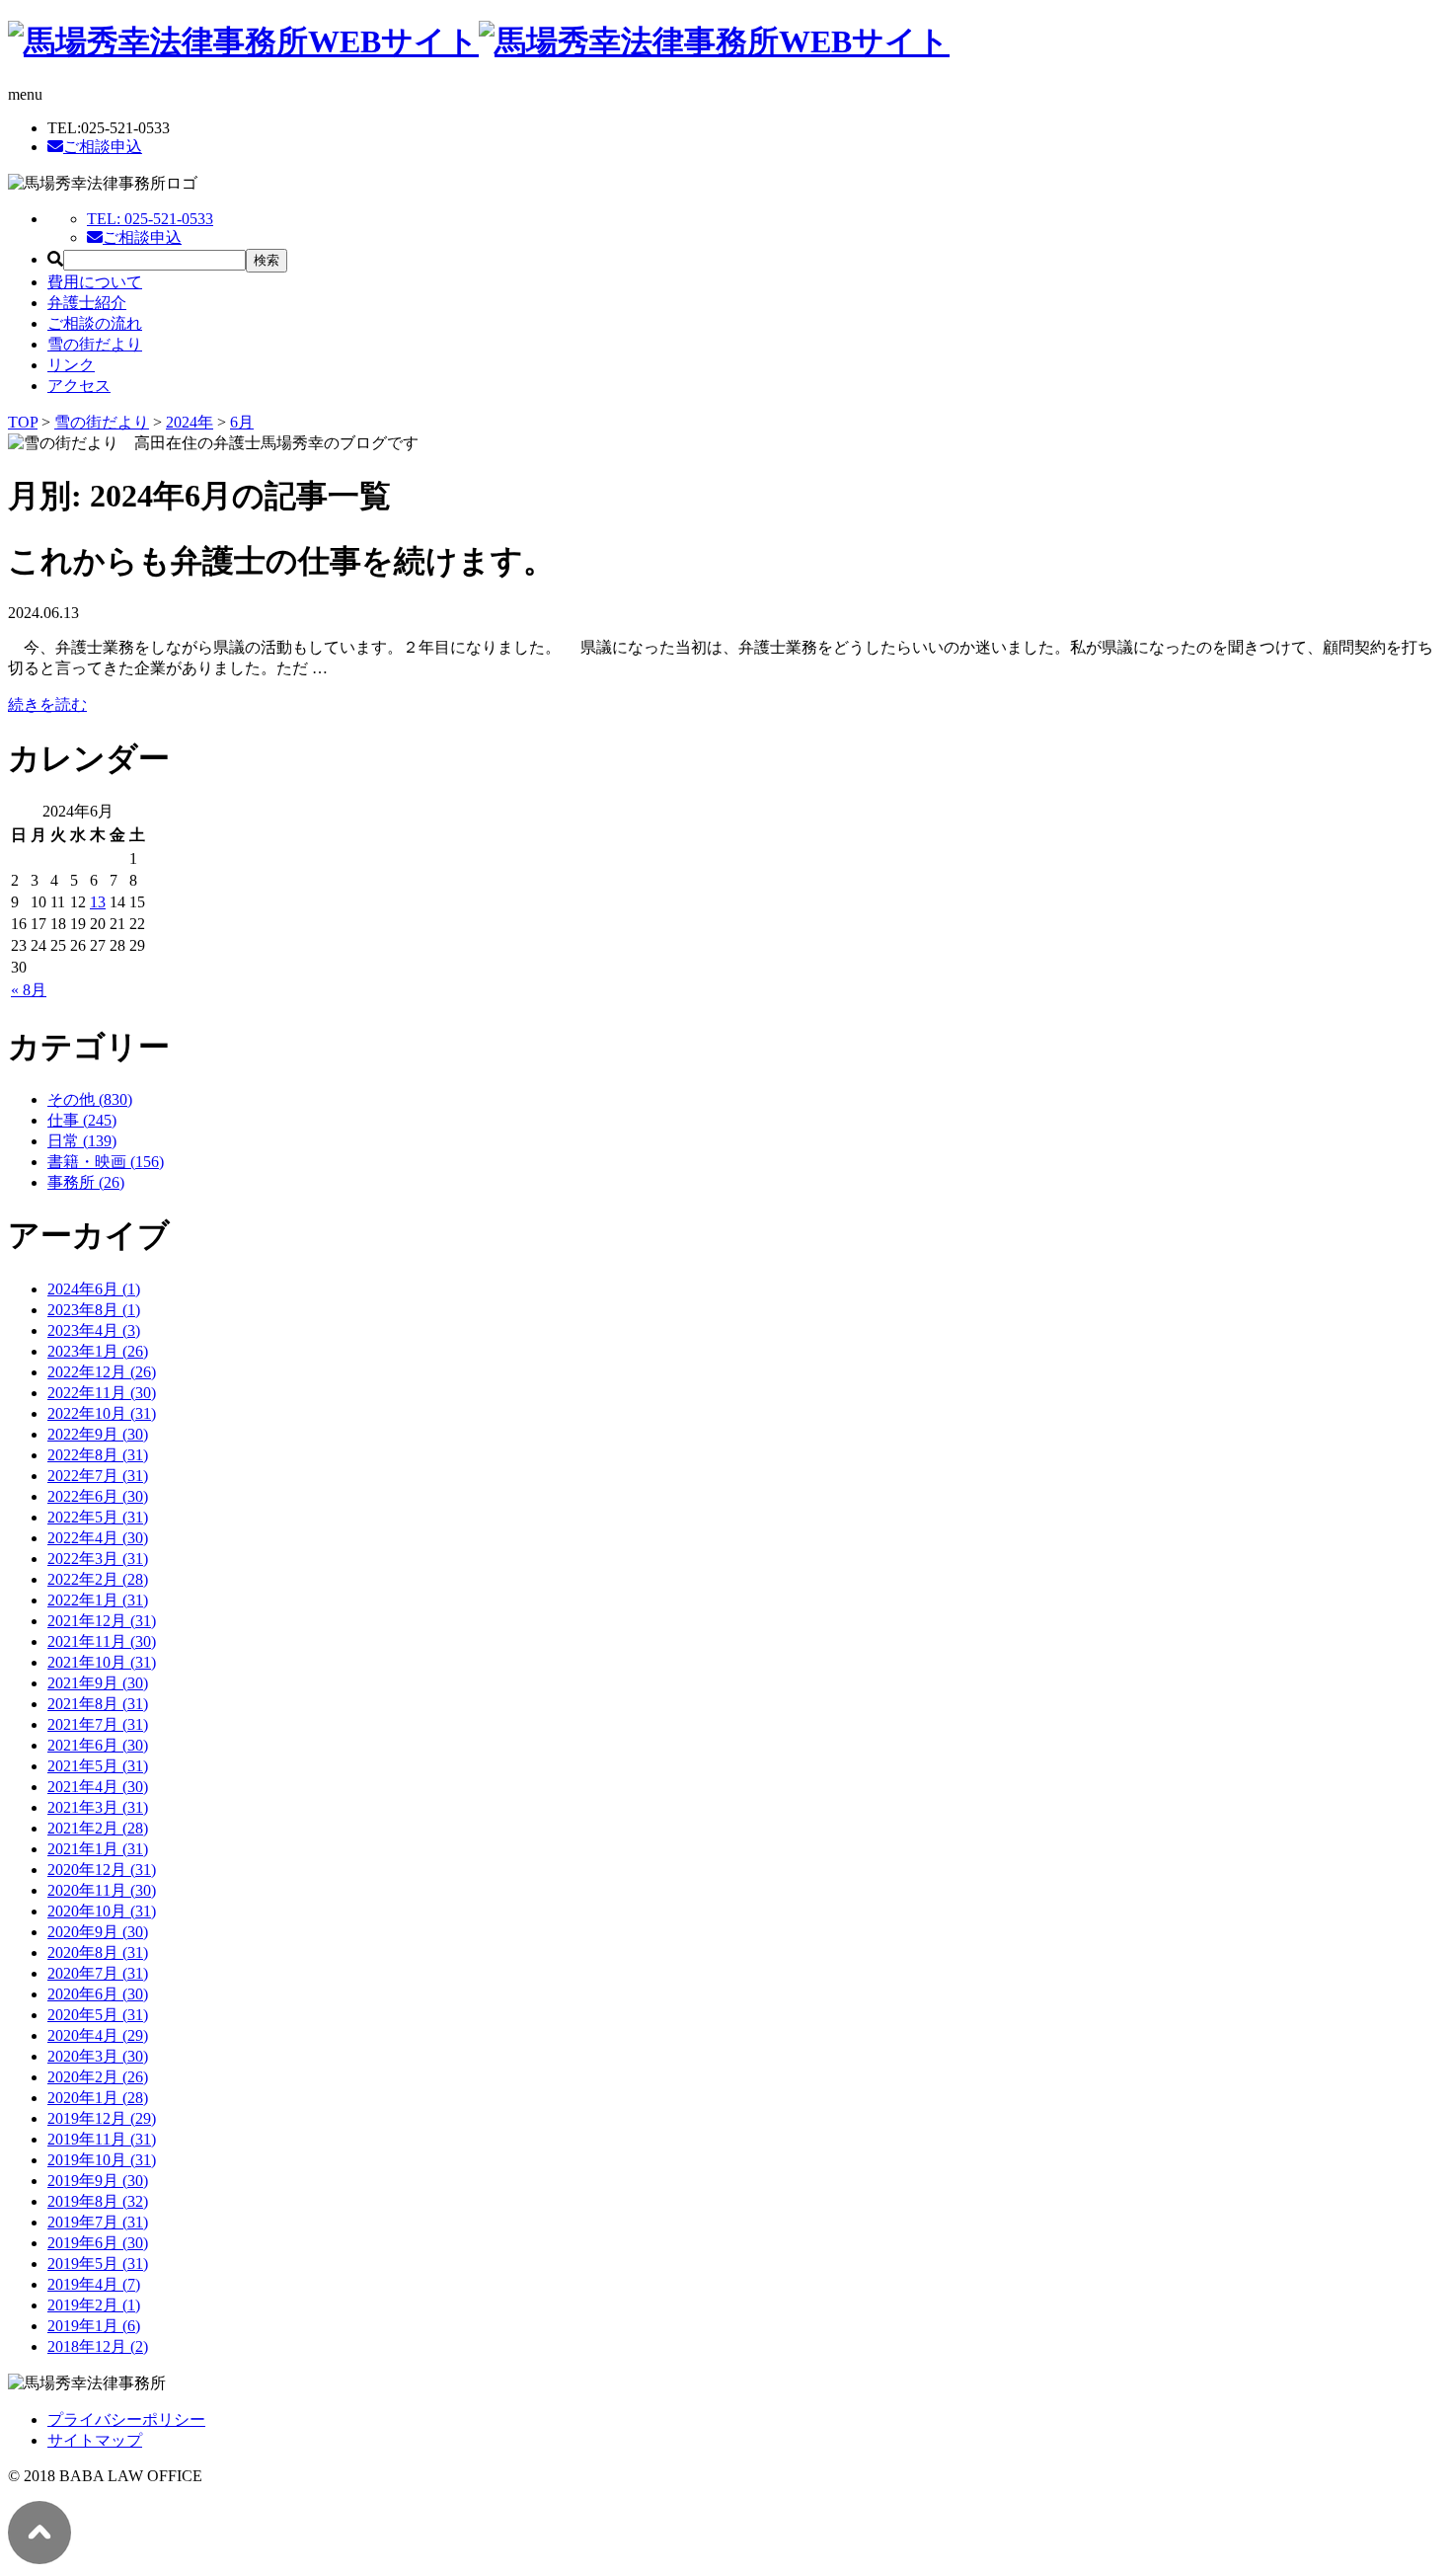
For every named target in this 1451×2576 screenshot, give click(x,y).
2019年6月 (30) (98, 2243)
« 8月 (29, 990)
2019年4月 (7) (94, 2284)
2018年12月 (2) (98, 2346)
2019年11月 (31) (102, 2139)
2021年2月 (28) (98, 1828)
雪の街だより (95, 344)
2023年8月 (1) (94, 1310)
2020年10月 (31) (102, 1911)
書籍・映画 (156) (106, 1162)
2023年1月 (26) (98, 1351)
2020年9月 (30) (98, 1932)
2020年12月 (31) (102, 1870)
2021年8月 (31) (98, 1704)
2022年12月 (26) (102, 1372)
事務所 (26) (86, 1182)
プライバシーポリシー (126, 2420)
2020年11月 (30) (102, 1890)
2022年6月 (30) (98, 1496)
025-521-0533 (150, 219)
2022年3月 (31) (98, 1559)
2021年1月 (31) (98, 1849)
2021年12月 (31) (102, 1621)
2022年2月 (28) (98, 1579)
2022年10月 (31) (102, 1413)
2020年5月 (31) (98, 2015)
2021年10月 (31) (102, 1662)
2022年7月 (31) (98, 1476)
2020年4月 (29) (98, 2035)
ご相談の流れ (95, 323)
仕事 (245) (82, 1120)
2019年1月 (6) (94, 2326)
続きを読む (47, 704)
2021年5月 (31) (98, 1766)
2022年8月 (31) (98, 1455)
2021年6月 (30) (98, 1745)
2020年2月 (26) (98, 2077)
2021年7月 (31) (98, 1724)
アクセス (79, 386)
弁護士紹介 (87, 303)
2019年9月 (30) (98, 2181)
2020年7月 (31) (98, 1973)
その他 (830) (90, 1099)
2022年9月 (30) (98, 1434)
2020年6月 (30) (98, 1994)
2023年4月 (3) (94, 1330)
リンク (71, 365)
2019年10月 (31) (102, 2160)
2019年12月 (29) (102, 2118)
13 (98, 902)
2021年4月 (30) (98, 1787)
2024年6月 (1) (94, 1289)
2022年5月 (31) (98, 1517)
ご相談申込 (103, 147)
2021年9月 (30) (98, 1683)
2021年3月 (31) (98, 1807)
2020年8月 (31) (98, 1952)
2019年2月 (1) (94, 2305)
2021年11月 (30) (102, 1641)
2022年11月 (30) (102, 1393)
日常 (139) (82, 1141)
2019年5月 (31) (98, 2264)
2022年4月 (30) (98, 1538)
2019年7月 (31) (98, 2222)
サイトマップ (95, 2440)
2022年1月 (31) (98, 1600)
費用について (95, 282)
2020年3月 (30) (98, 2056)
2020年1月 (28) (98, 2098)
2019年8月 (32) (98, 2201)
